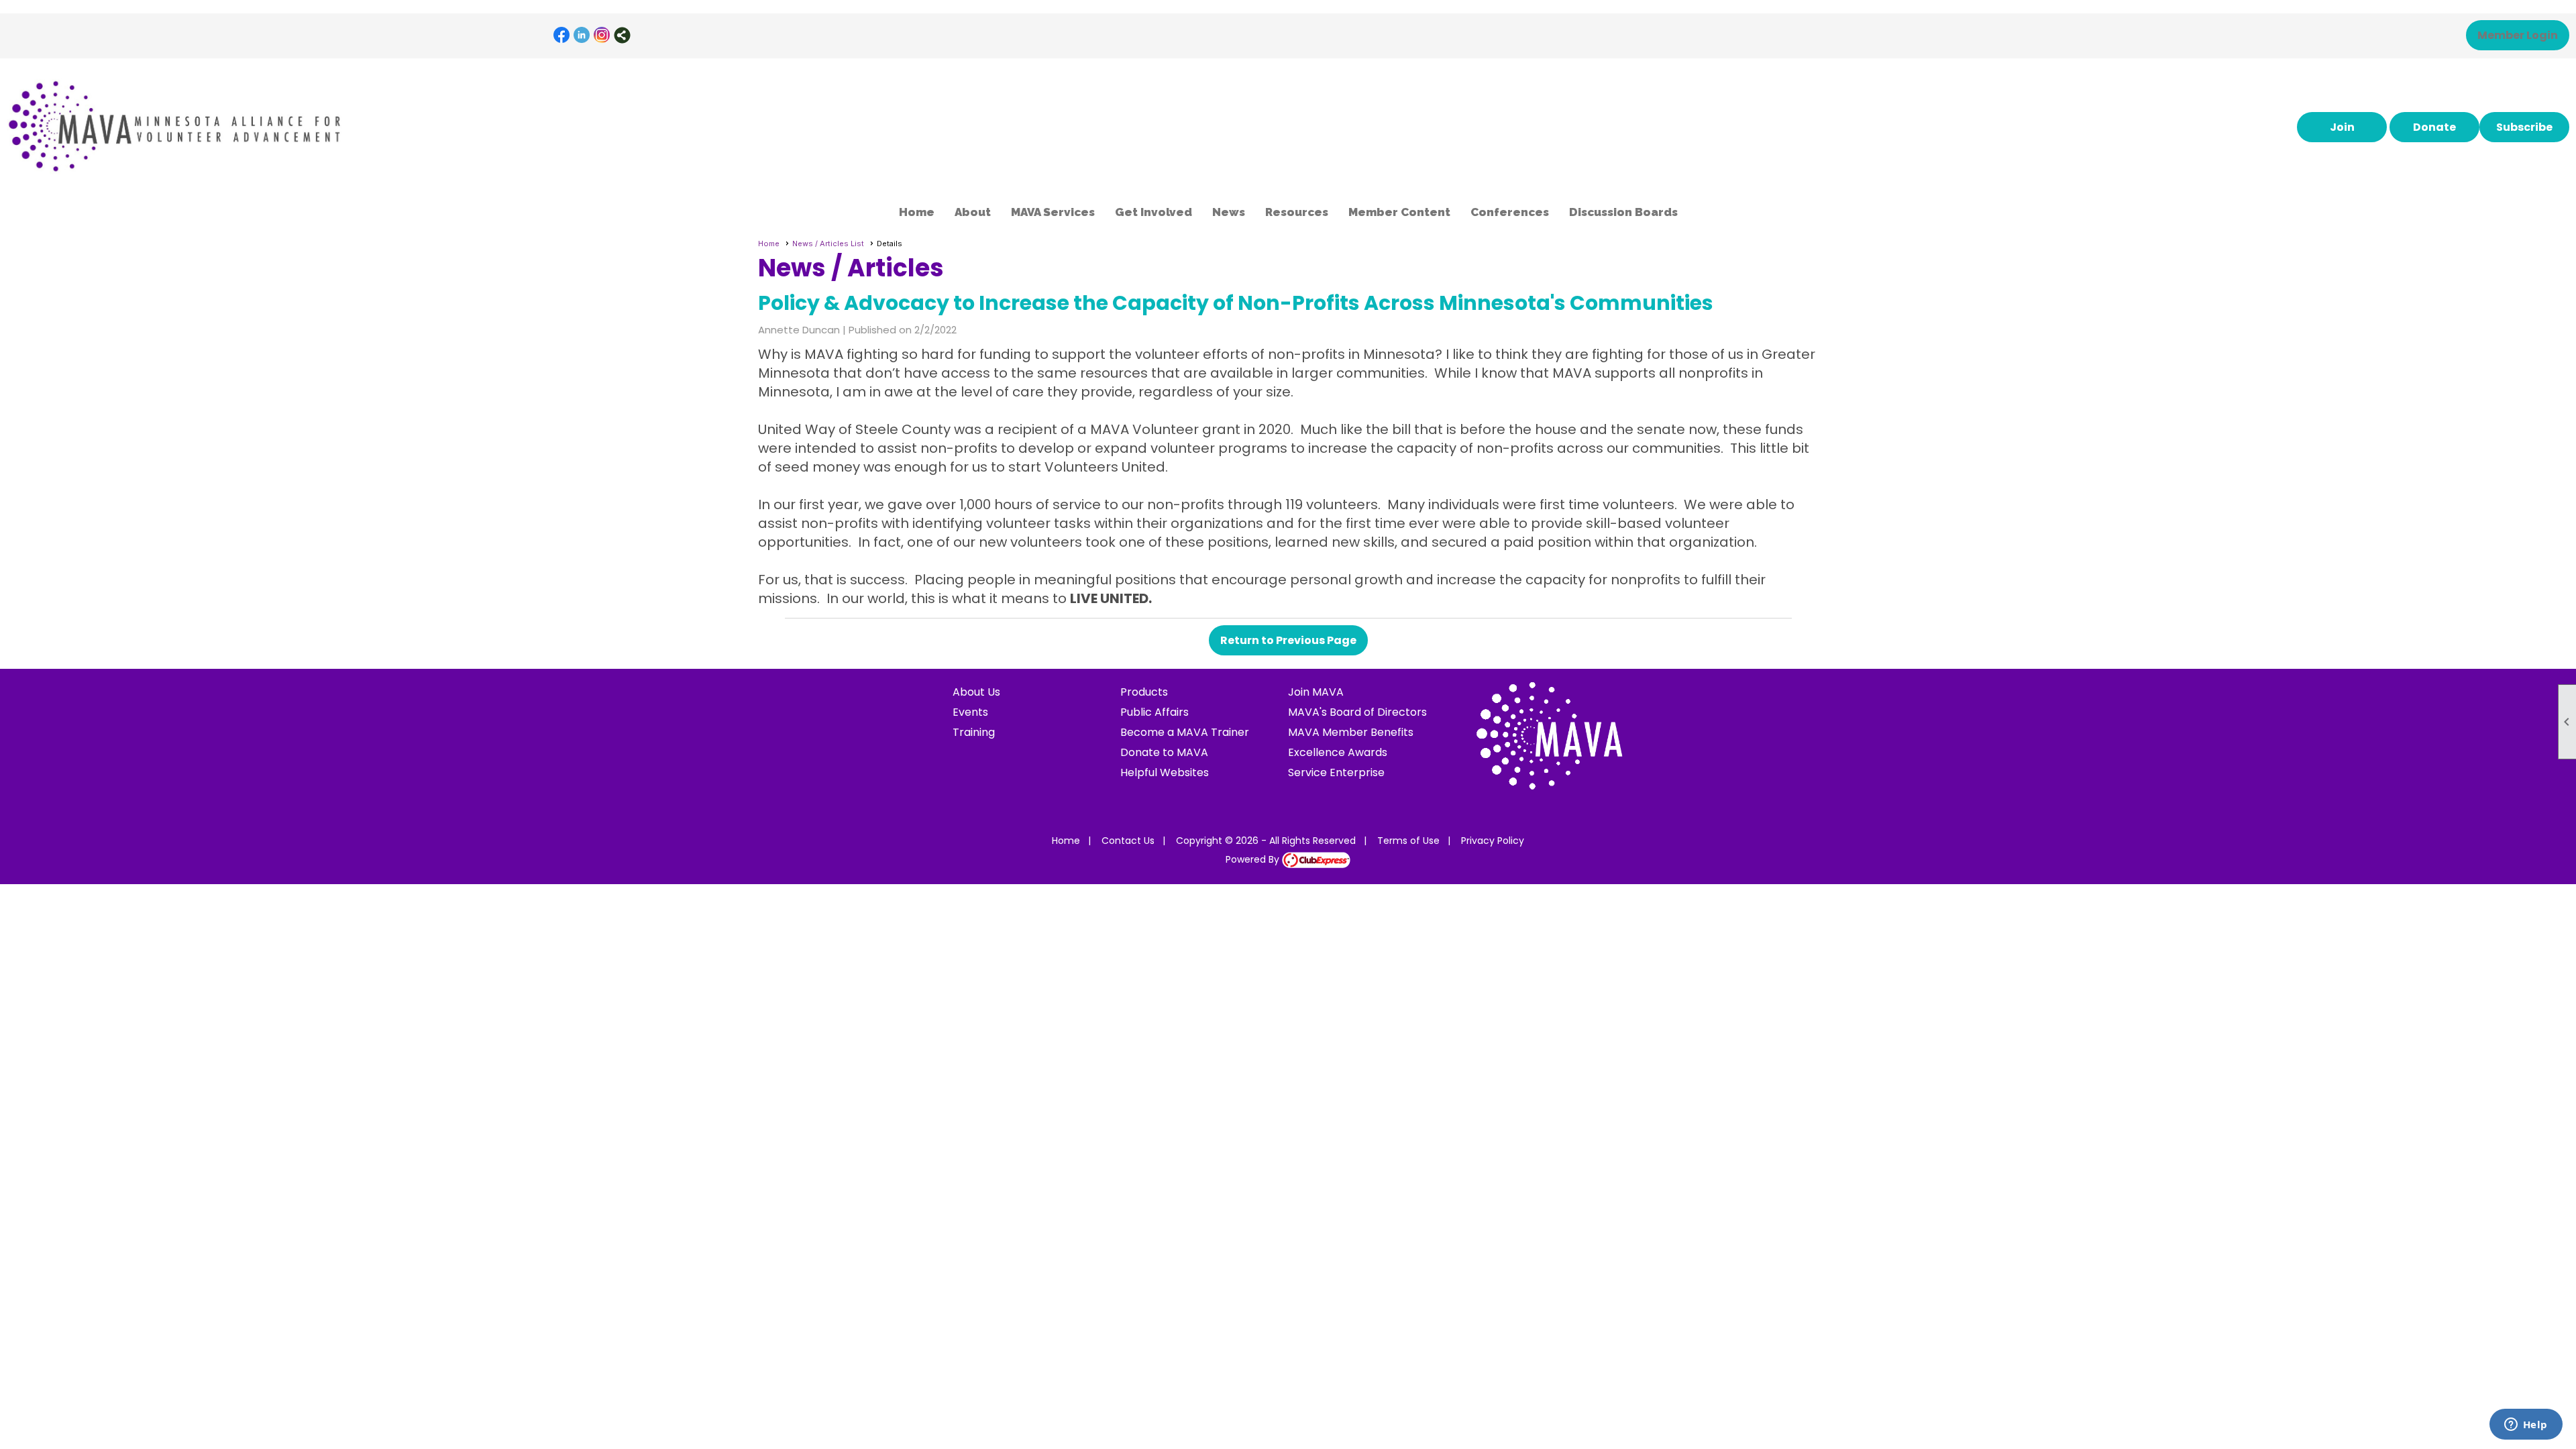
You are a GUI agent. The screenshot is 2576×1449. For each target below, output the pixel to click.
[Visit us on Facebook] (562, 35)
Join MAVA (1316, 692)
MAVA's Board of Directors (1357, 712)
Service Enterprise (1336, 772)
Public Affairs (1155, 712)
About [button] (973, 212)
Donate (2434, 127)
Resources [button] (1297, 212)
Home (917, 212)
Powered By (1254, 859)
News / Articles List (828, 244)
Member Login (2518, 35)
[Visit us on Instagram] (602, 35)
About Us (976, 692)
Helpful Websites (1165, 772)
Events (970, 712)
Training (974, 732)
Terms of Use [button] (1408, 841)
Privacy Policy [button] (1493, 841)
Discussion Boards (1623, 212)
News (1229, 212)
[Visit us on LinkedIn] (582, 35)
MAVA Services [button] (1053, 212)
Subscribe (2524, 127)
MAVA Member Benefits (1351, 732)
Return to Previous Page (1288, 640)
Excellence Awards (1338, 752)
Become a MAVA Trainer (1185, 732)
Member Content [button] (1399, 212)
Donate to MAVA (1164, 752)
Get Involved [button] (1153, 212)
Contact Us (1128, 841)
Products (1144, 692)
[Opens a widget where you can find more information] (2526, 1426)
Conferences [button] (1510, 212)
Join (2342, 127)
